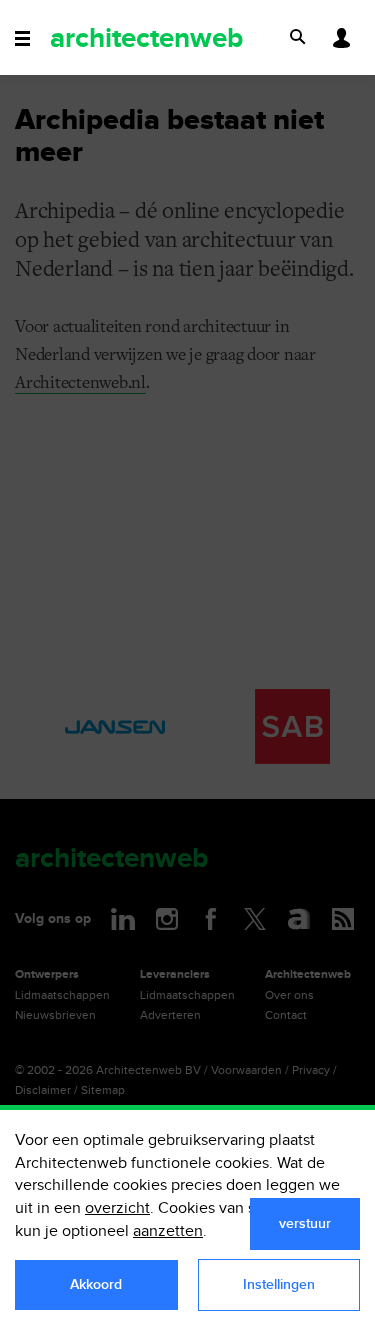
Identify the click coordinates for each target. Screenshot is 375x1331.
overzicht (117, 1208)
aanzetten (168, 1231)
